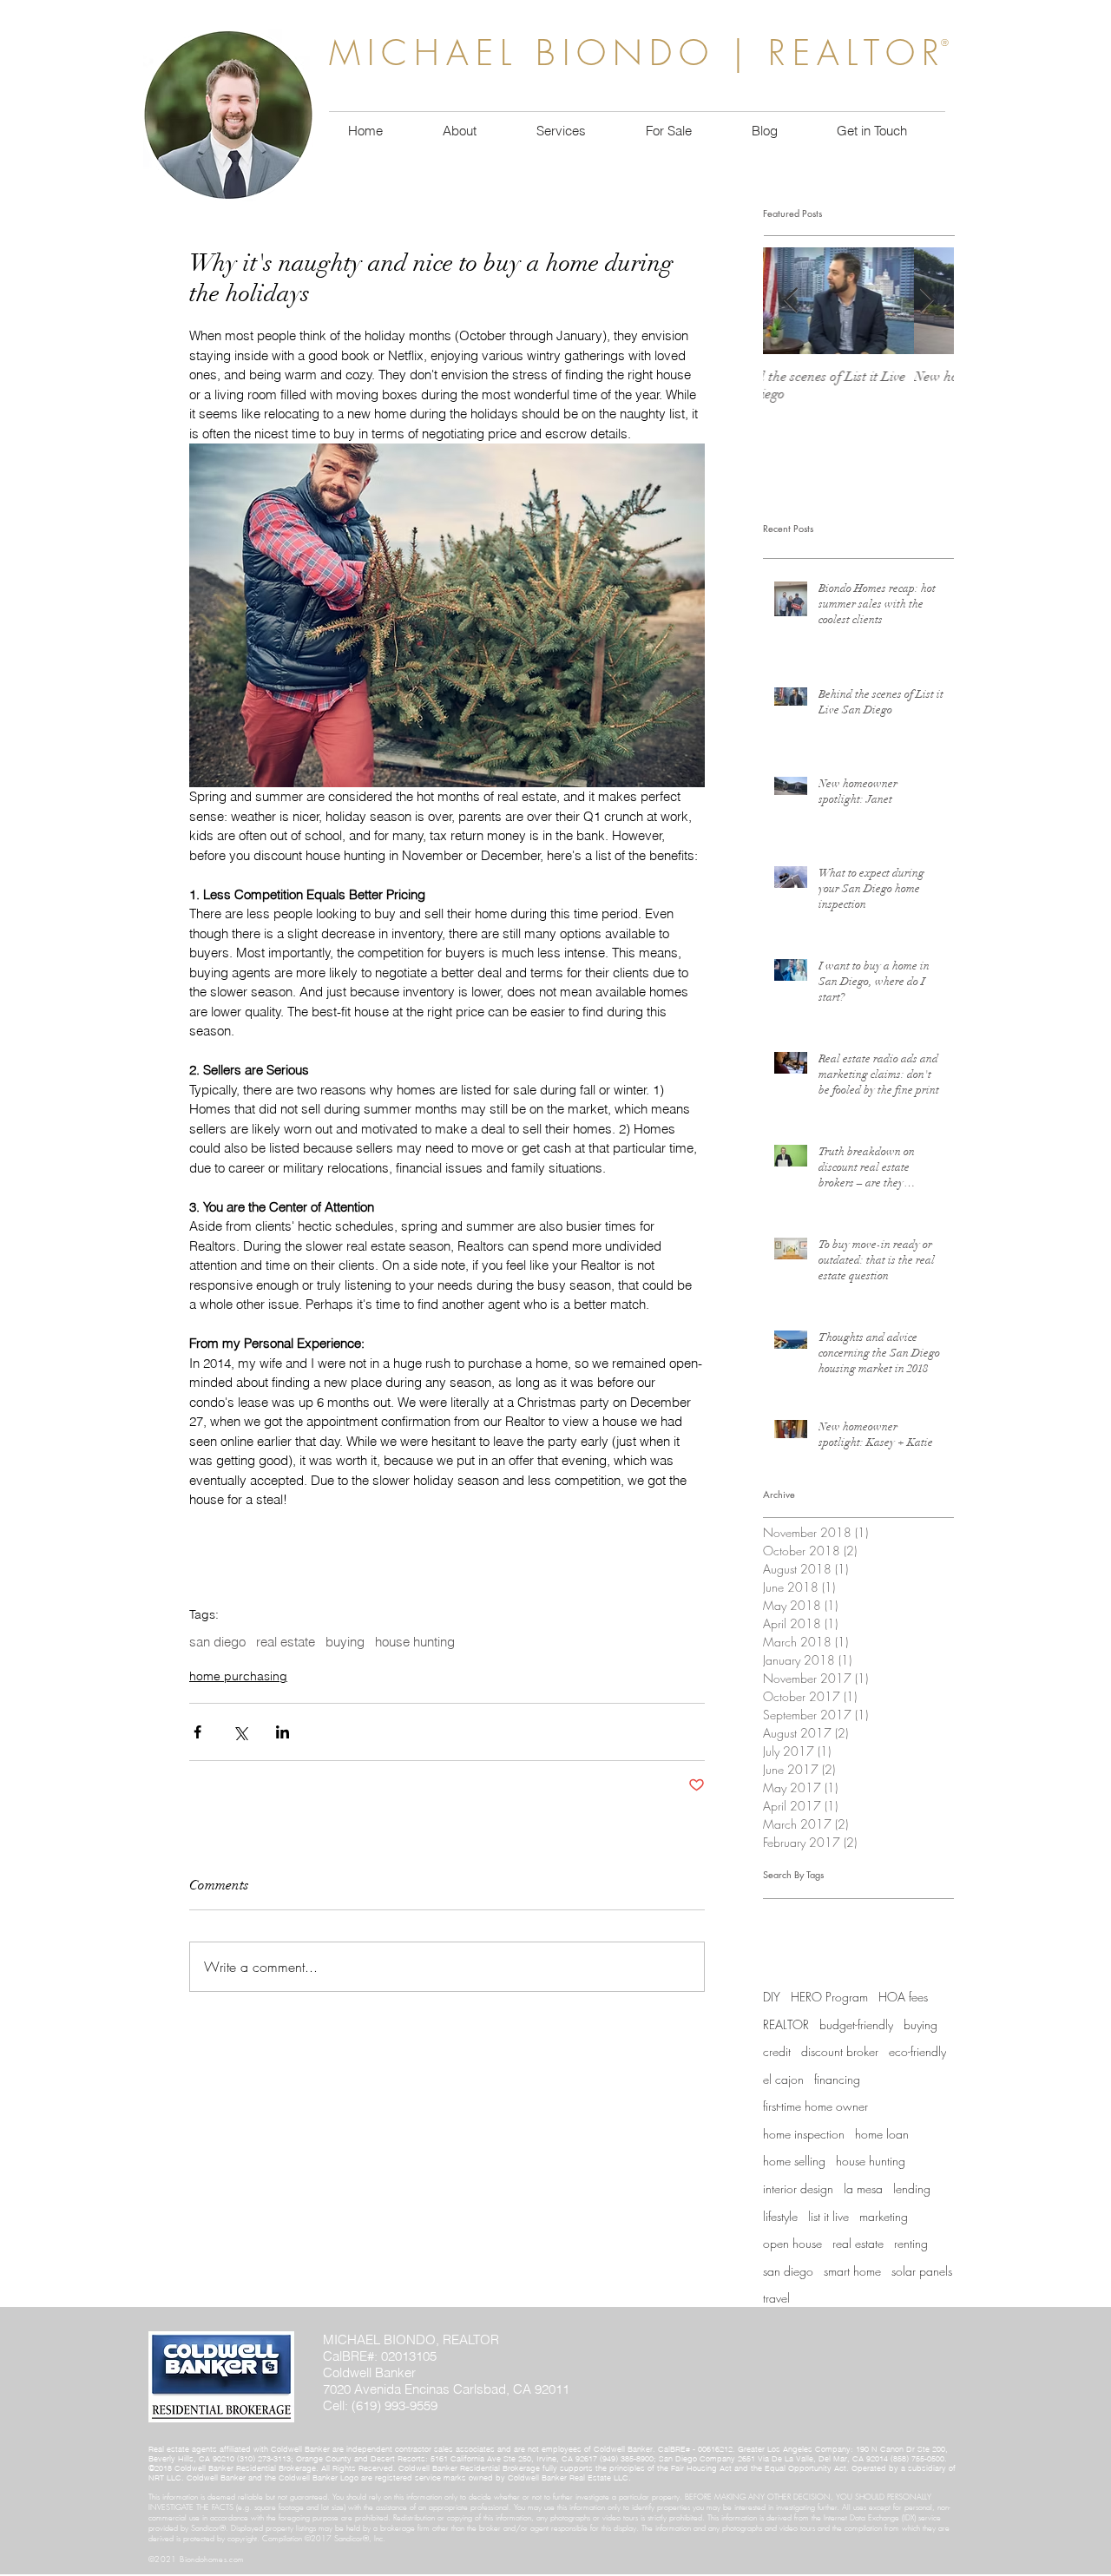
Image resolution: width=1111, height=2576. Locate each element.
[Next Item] (926, 301)
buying (345, 1642)
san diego (217, 1642)
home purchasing (238, 1676)
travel (776, 2298)
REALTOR (786, 2024)
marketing (884, 2216)
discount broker (840, 2051)
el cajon (783, 2079)
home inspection (804, 2134)
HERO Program (829, 1997)
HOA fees (903, 1997)
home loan (882, 2134)
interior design (798, 2188)
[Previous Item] (791, 301)
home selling (794, 2161)
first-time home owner (815, 2106)
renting (911, 2243)
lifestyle (780, 2216)
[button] (668, 131)
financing (837, 2079)
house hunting (415, 1642)
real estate (286, 1642)
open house (792, 2243)
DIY (772, 1997)
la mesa (863, 2188)
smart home (852, 2271)
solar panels (922, 2271)
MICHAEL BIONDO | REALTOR (638, 53)
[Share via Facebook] (197, 1732)
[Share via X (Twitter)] (240, 1732)
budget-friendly (856, 2024)
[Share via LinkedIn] (283, 1732)
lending (912, 2188)
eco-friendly (917, 2051)
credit (777, 2051)
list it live (828, 2216)
